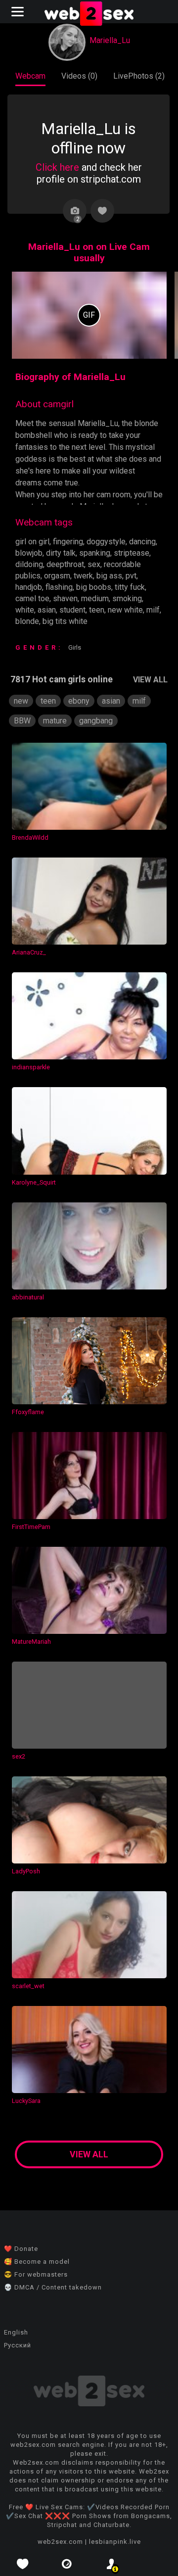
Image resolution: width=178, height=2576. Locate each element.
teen (97, 610)
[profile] (111, 2564)
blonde (27, 621)
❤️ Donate (21, 2249)
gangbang (96, 721)
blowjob (29, 553)
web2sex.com (60, 2542)
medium (95, 598)
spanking (95, 553)
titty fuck (130, 587)
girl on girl (32, 542)
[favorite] (22, 2564)
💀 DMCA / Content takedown (53, 2287)
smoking (127, 598)
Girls (75, 647)
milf (153, 610)
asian (47, 610)
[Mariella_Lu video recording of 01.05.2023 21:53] (89, 315)
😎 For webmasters (36, 2274)
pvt (131, 576)
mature (55, 721)
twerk (83, 576)
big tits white (65, 621)
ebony (79, 701)
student (72, 610)
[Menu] (19, 12)
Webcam (30, 76)
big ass (109, 576)
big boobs (94, 587)
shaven (65, 598)
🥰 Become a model (37, 2262)
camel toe (32, 598)
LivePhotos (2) (139, 76)
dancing (142, 542)
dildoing (29, 564)
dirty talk (61, 553)
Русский (18, 2345)
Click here (57, 167)
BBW (22, 721)
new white (125, 610)
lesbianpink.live (115, 2542)
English (16, 2332)
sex (94, 564)
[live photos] (67, 2564)
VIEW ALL (150, 680)
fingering (68, 542)
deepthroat (65, 564)
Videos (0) (79, 76)
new (21, 701)
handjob (29, 587)
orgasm (57, 576)
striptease (132, 553)
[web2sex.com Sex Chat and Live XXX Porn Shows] (89, 15)
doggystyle (106, 542)
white (25, 610)
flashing (59, 587)
